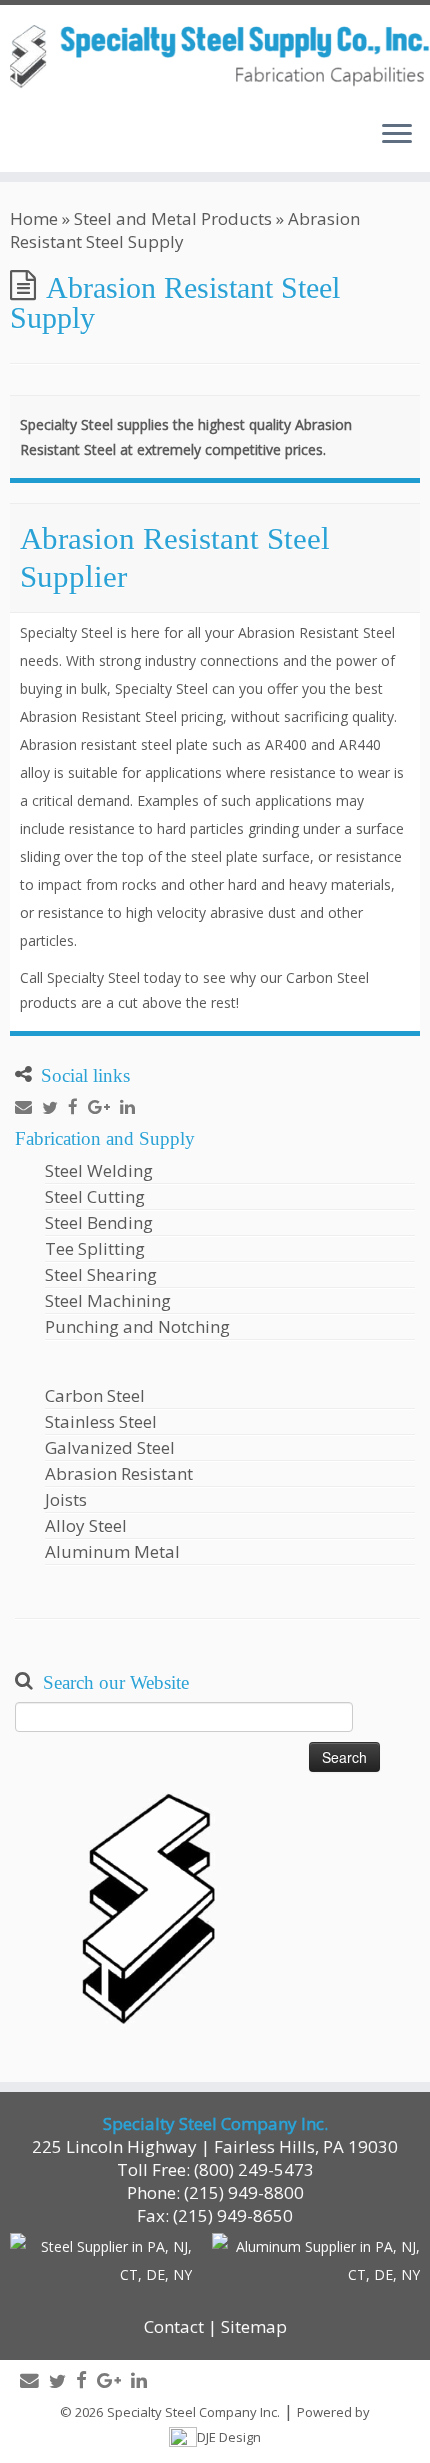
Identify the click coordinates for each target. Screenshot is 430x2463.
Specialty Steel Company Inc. (193, 2412)
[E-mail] (28, 1106)
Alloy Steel (86, 1525)
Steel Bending (99, 1222)
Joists (66, 1499)
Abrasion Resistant (119, 1473)
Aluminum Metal (112, 1551)
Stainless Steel (101, 1421)
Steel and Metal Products (173, 218)
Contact (174, 2326)
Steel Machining (108, 1300)
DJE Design (229, 2437)
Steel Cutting (95, 1196)
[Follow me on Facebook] (78, 1106)
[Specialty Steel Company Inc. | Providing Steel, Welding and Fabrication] (215, 55)
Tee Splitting (95, 1248)
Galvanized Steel (110, 1447)
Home (34, 218)
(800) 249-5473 (254, 2169)
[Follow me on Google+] (104, 1106)
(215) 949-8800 (244, 2192)
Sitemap (254, 2326)
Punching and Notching (137, 1326)
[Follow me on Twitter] (55, 1107)
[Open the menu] (397, 136)
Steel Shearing (101, 1274)
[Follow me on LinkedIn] (132, 1106)
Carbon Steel (95, 1395)
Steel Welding (99, 1170)
